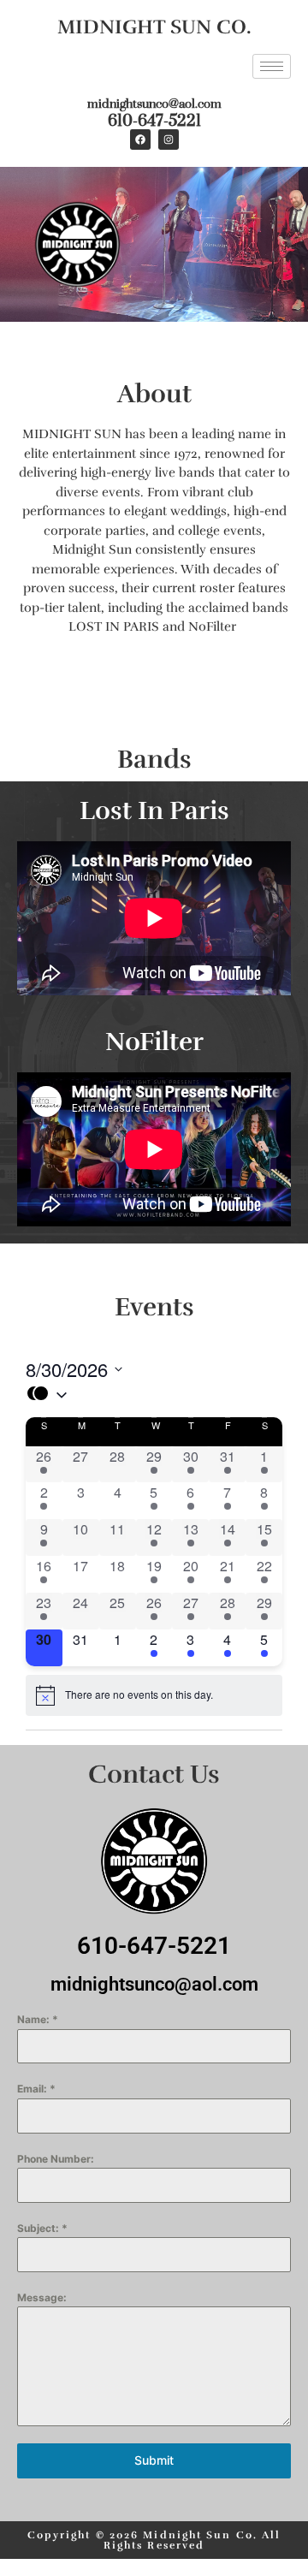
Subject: (42, 2228)
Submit (154, 2460)
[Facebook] (140, 139)
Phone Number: (56, 2159)
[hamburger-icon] (272, 66)
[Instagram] (169, 139)
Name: (38, 2019)
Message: (42, 2297)
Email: (36, 2089)
